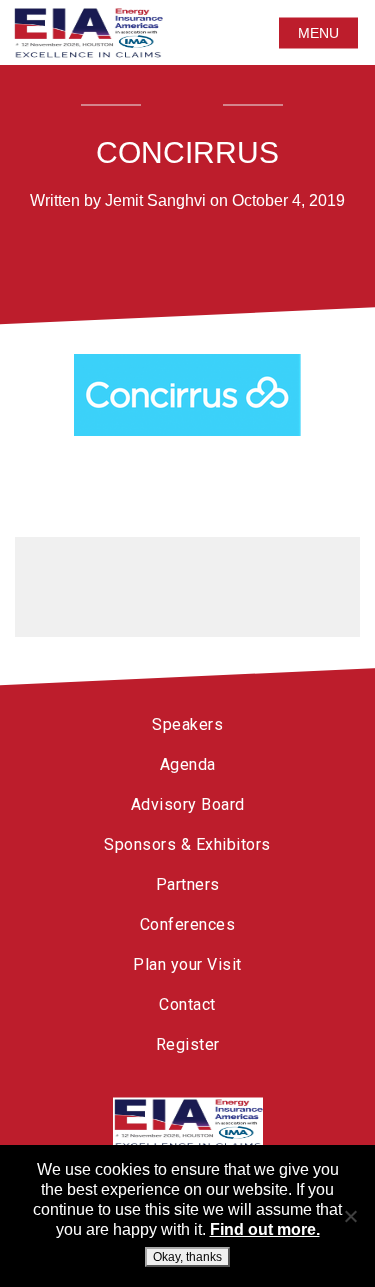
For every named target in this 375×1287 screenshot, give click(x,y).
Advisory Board (188, 804)
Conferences (188, 924)
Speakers (187, 724)
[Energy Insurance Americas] (188, 1124)
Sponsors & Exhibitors (187, 844)
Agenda (188, 764)
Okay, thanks (187, 1257)
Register (188, 1044)
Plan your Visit (187, 964)
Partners (188, 884)
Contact (187, 1004)
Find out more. (265, 1229)
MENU (318, 33)
